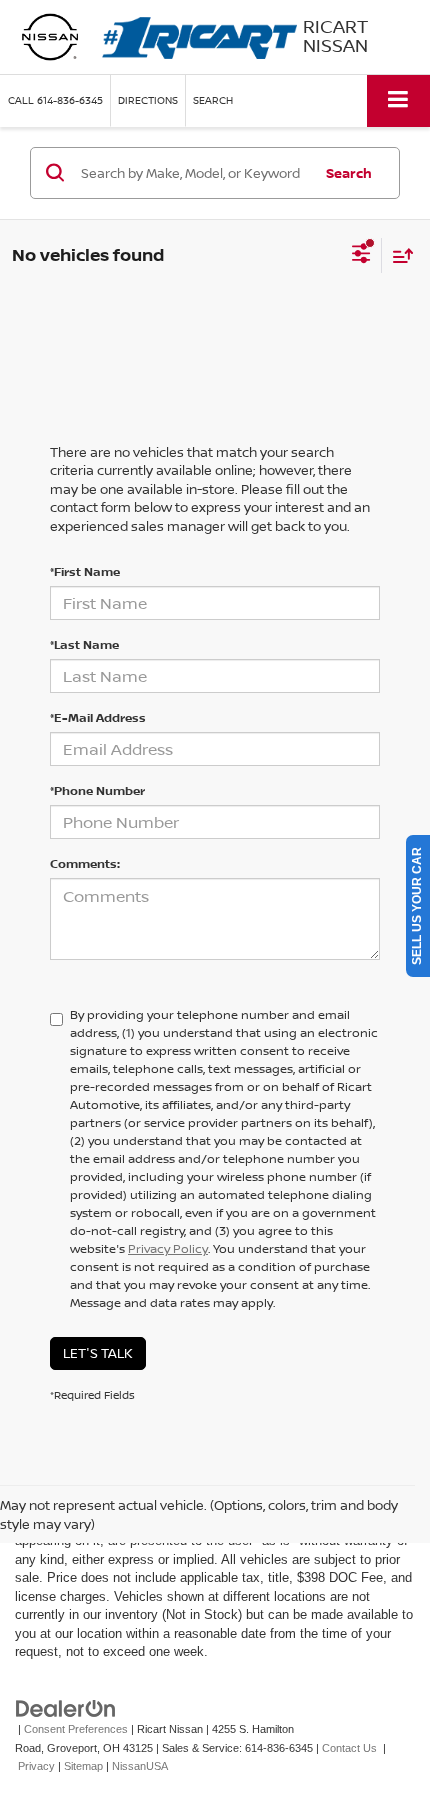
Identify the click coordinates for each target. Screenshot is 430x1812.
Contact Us (349, 1748)
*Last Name (84, 644)
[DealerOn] (66, 1707)
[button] (55, 100)
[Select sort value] (398, 255)
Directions (148, 100)
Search (349, 173)
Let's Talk (98, 1353)
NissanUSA (140, 1766)
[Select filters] (361, 256)
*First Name (85, 571)
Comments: (85, 863)
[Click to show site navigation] (398, 100)
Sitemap (83, 1766)
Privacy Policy (168, 1248)
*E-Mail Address (98, 717)
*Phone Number (97, 790)
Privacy (36, 1766)
